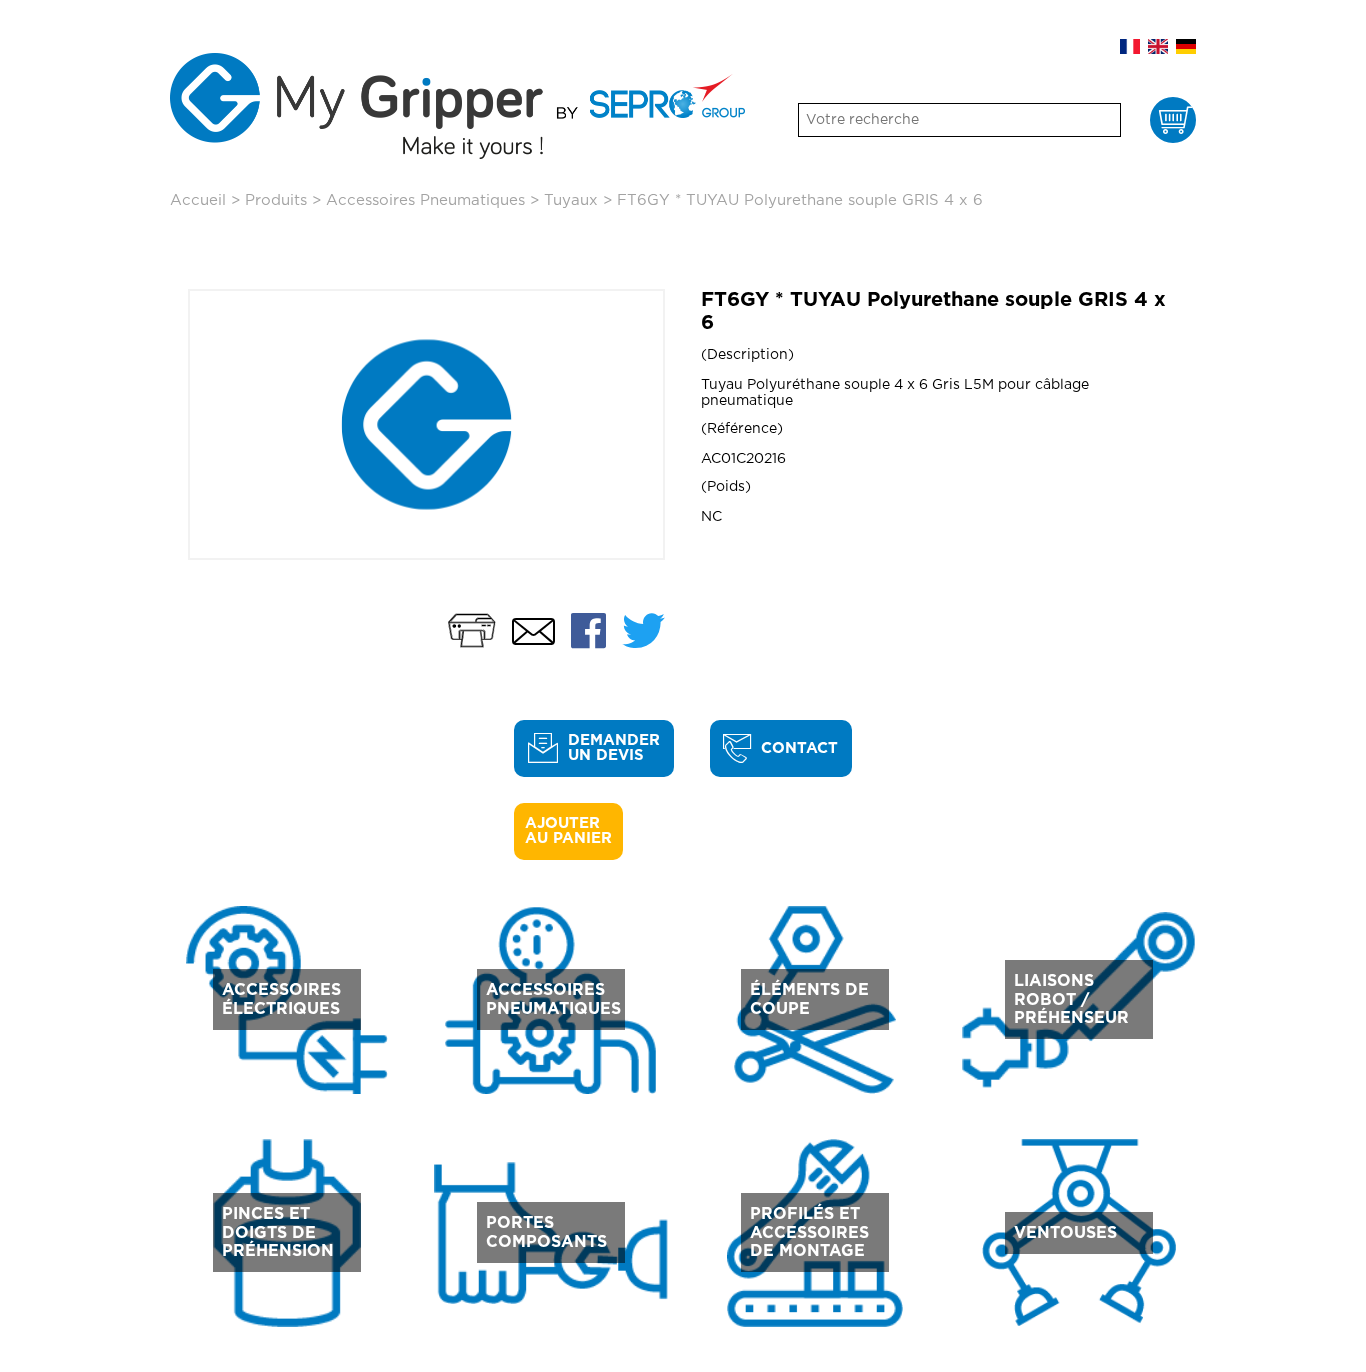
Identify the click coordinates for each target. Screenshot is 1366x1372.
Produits (276, 200)
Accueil (198, 200)
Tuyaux (571, 200)
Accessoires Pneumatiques (425, 200)
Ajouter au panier (568, 831)
